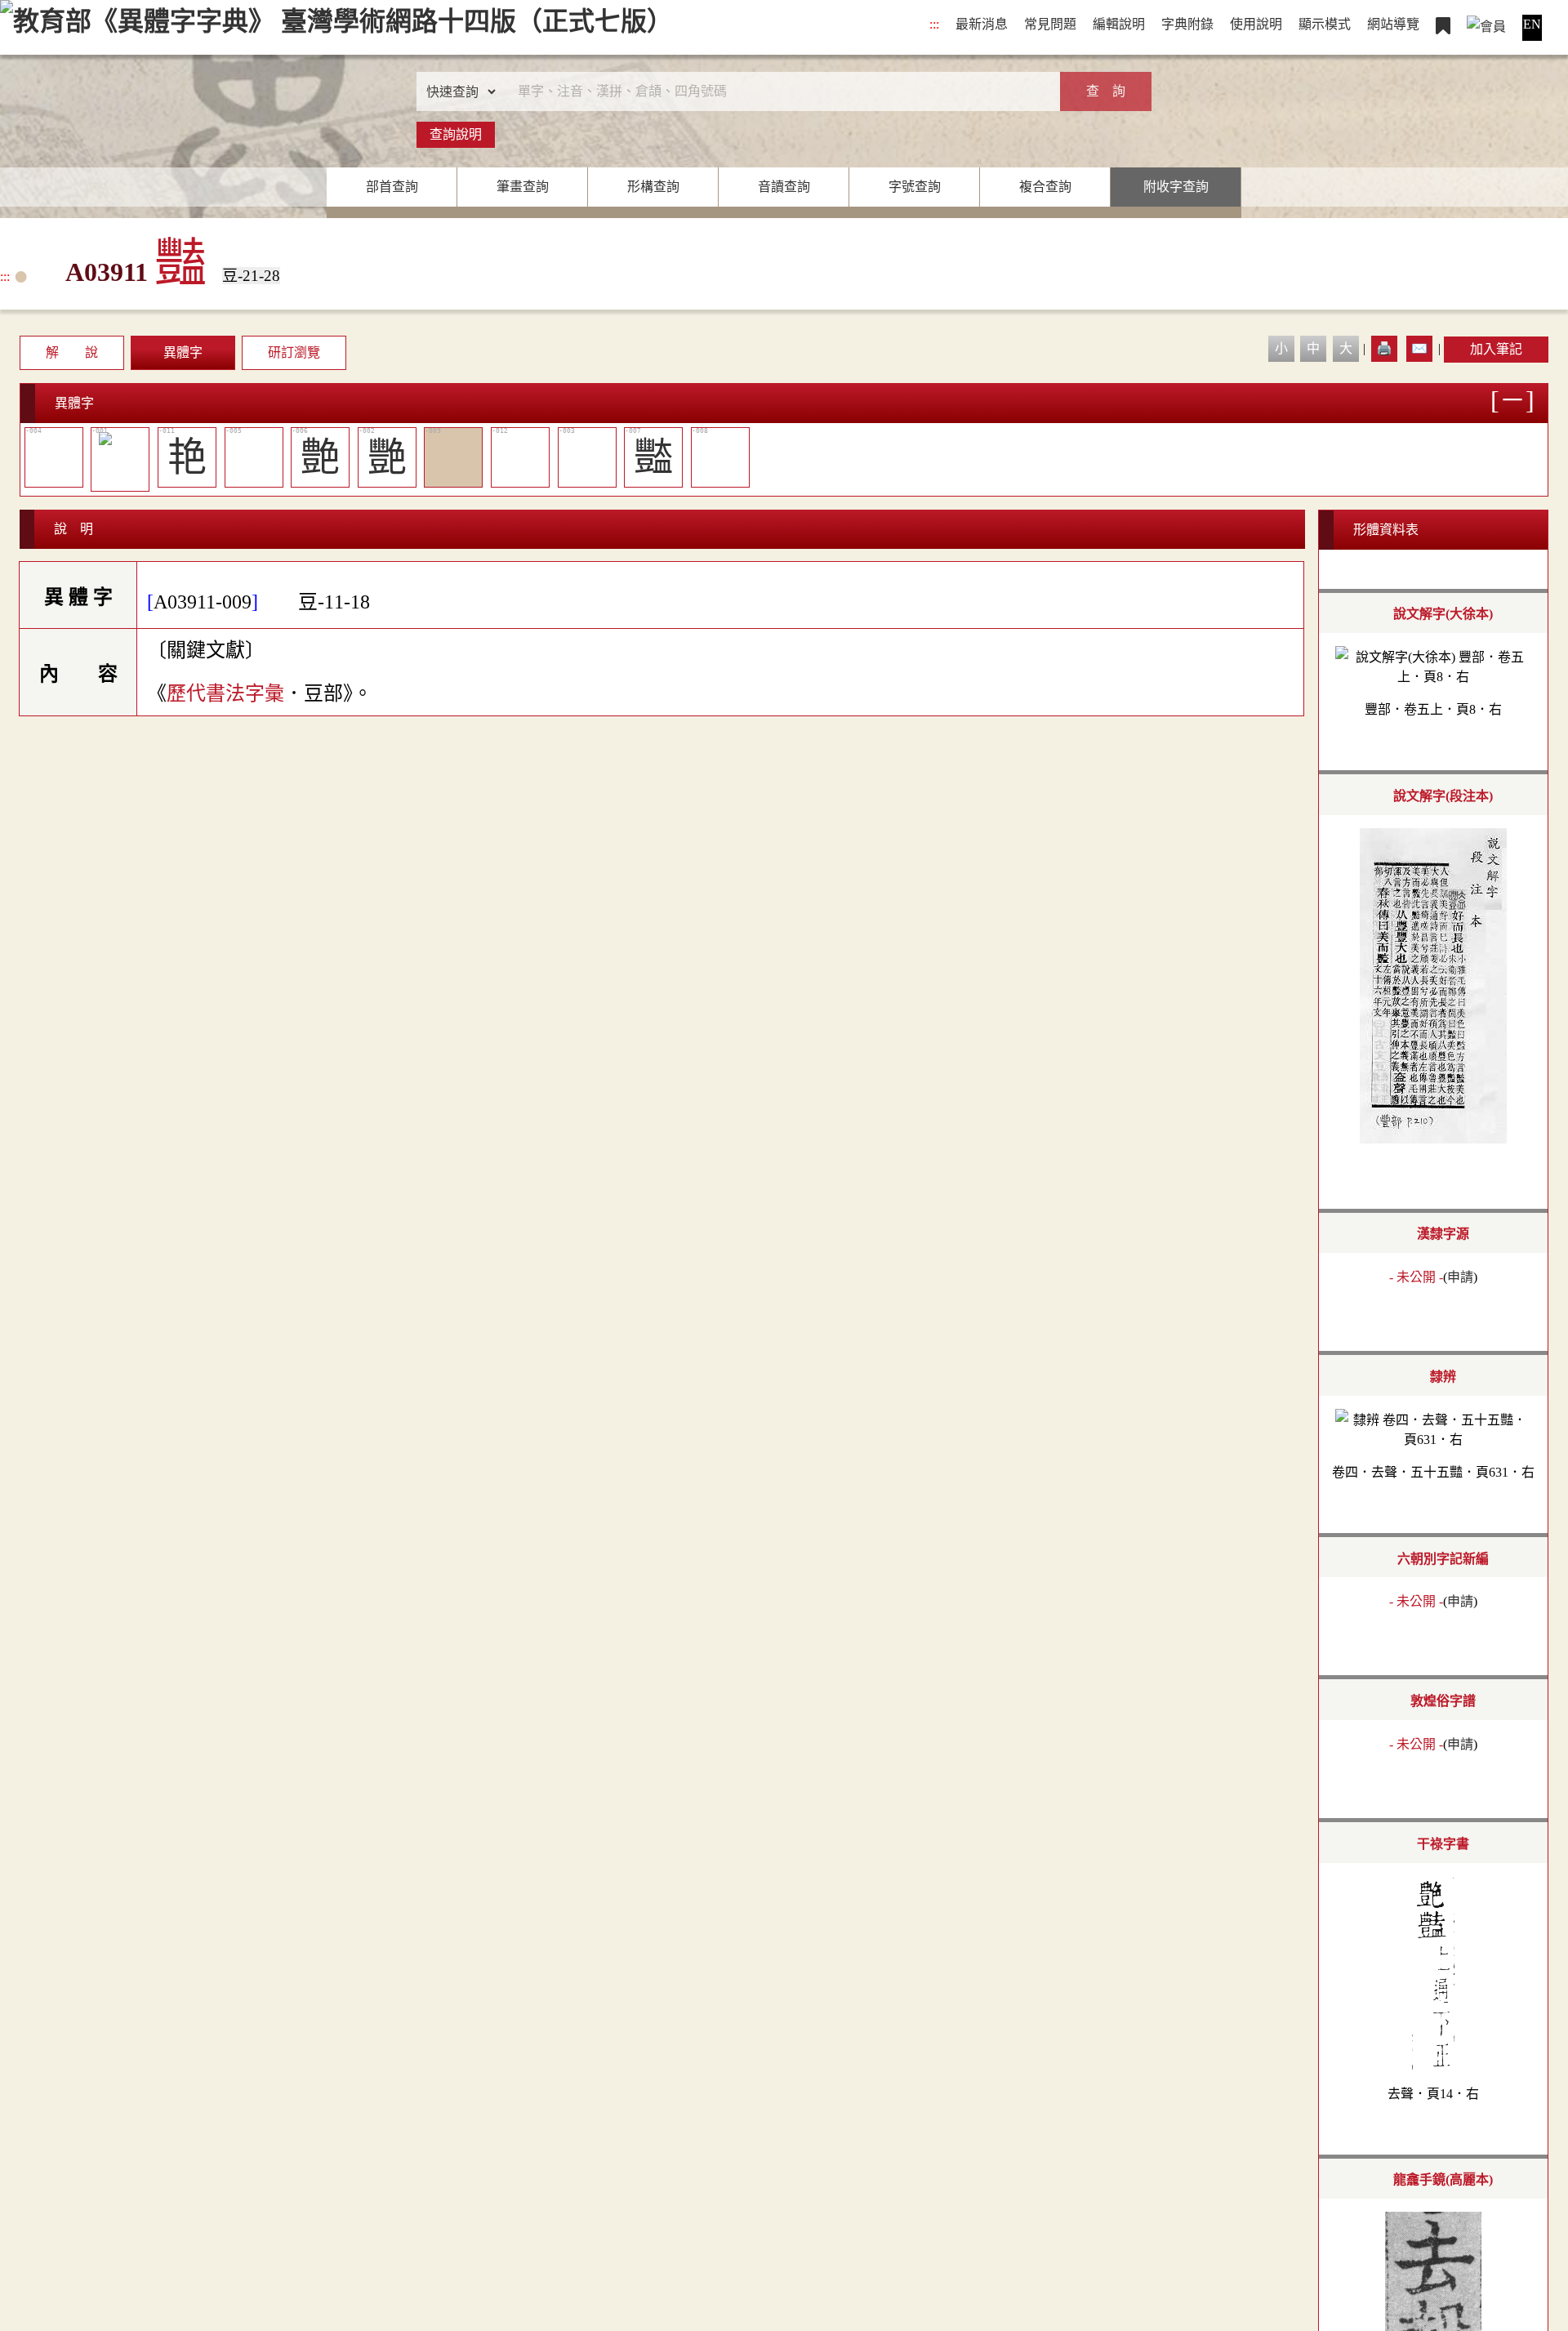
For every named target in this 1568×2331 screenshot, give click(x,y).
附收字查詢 (1176, 187)
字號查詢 (915, 187)
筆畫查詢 (523, 187)
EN (1532, 24)
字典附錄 (1187, 24)
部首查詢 (392, 187)
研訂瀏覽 (294, 352)
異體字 (183, 352)
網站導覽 (1393, 24)
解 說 (72, 352)
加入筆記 (1496, 349)
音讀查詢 (784, 187)
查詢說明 (456, 134)
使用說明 (1256, 24)
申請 (1460, 1277)
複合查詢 (1045, 187)
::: (934, 24)
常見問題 (1050, 24)
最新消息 (982, 24)
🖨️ (1384, 348)
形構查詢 (653, 187)
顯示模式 (1325, 24)
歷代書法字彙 (225, 693)
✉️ (1419, 348)
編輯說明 (1119, 24)
